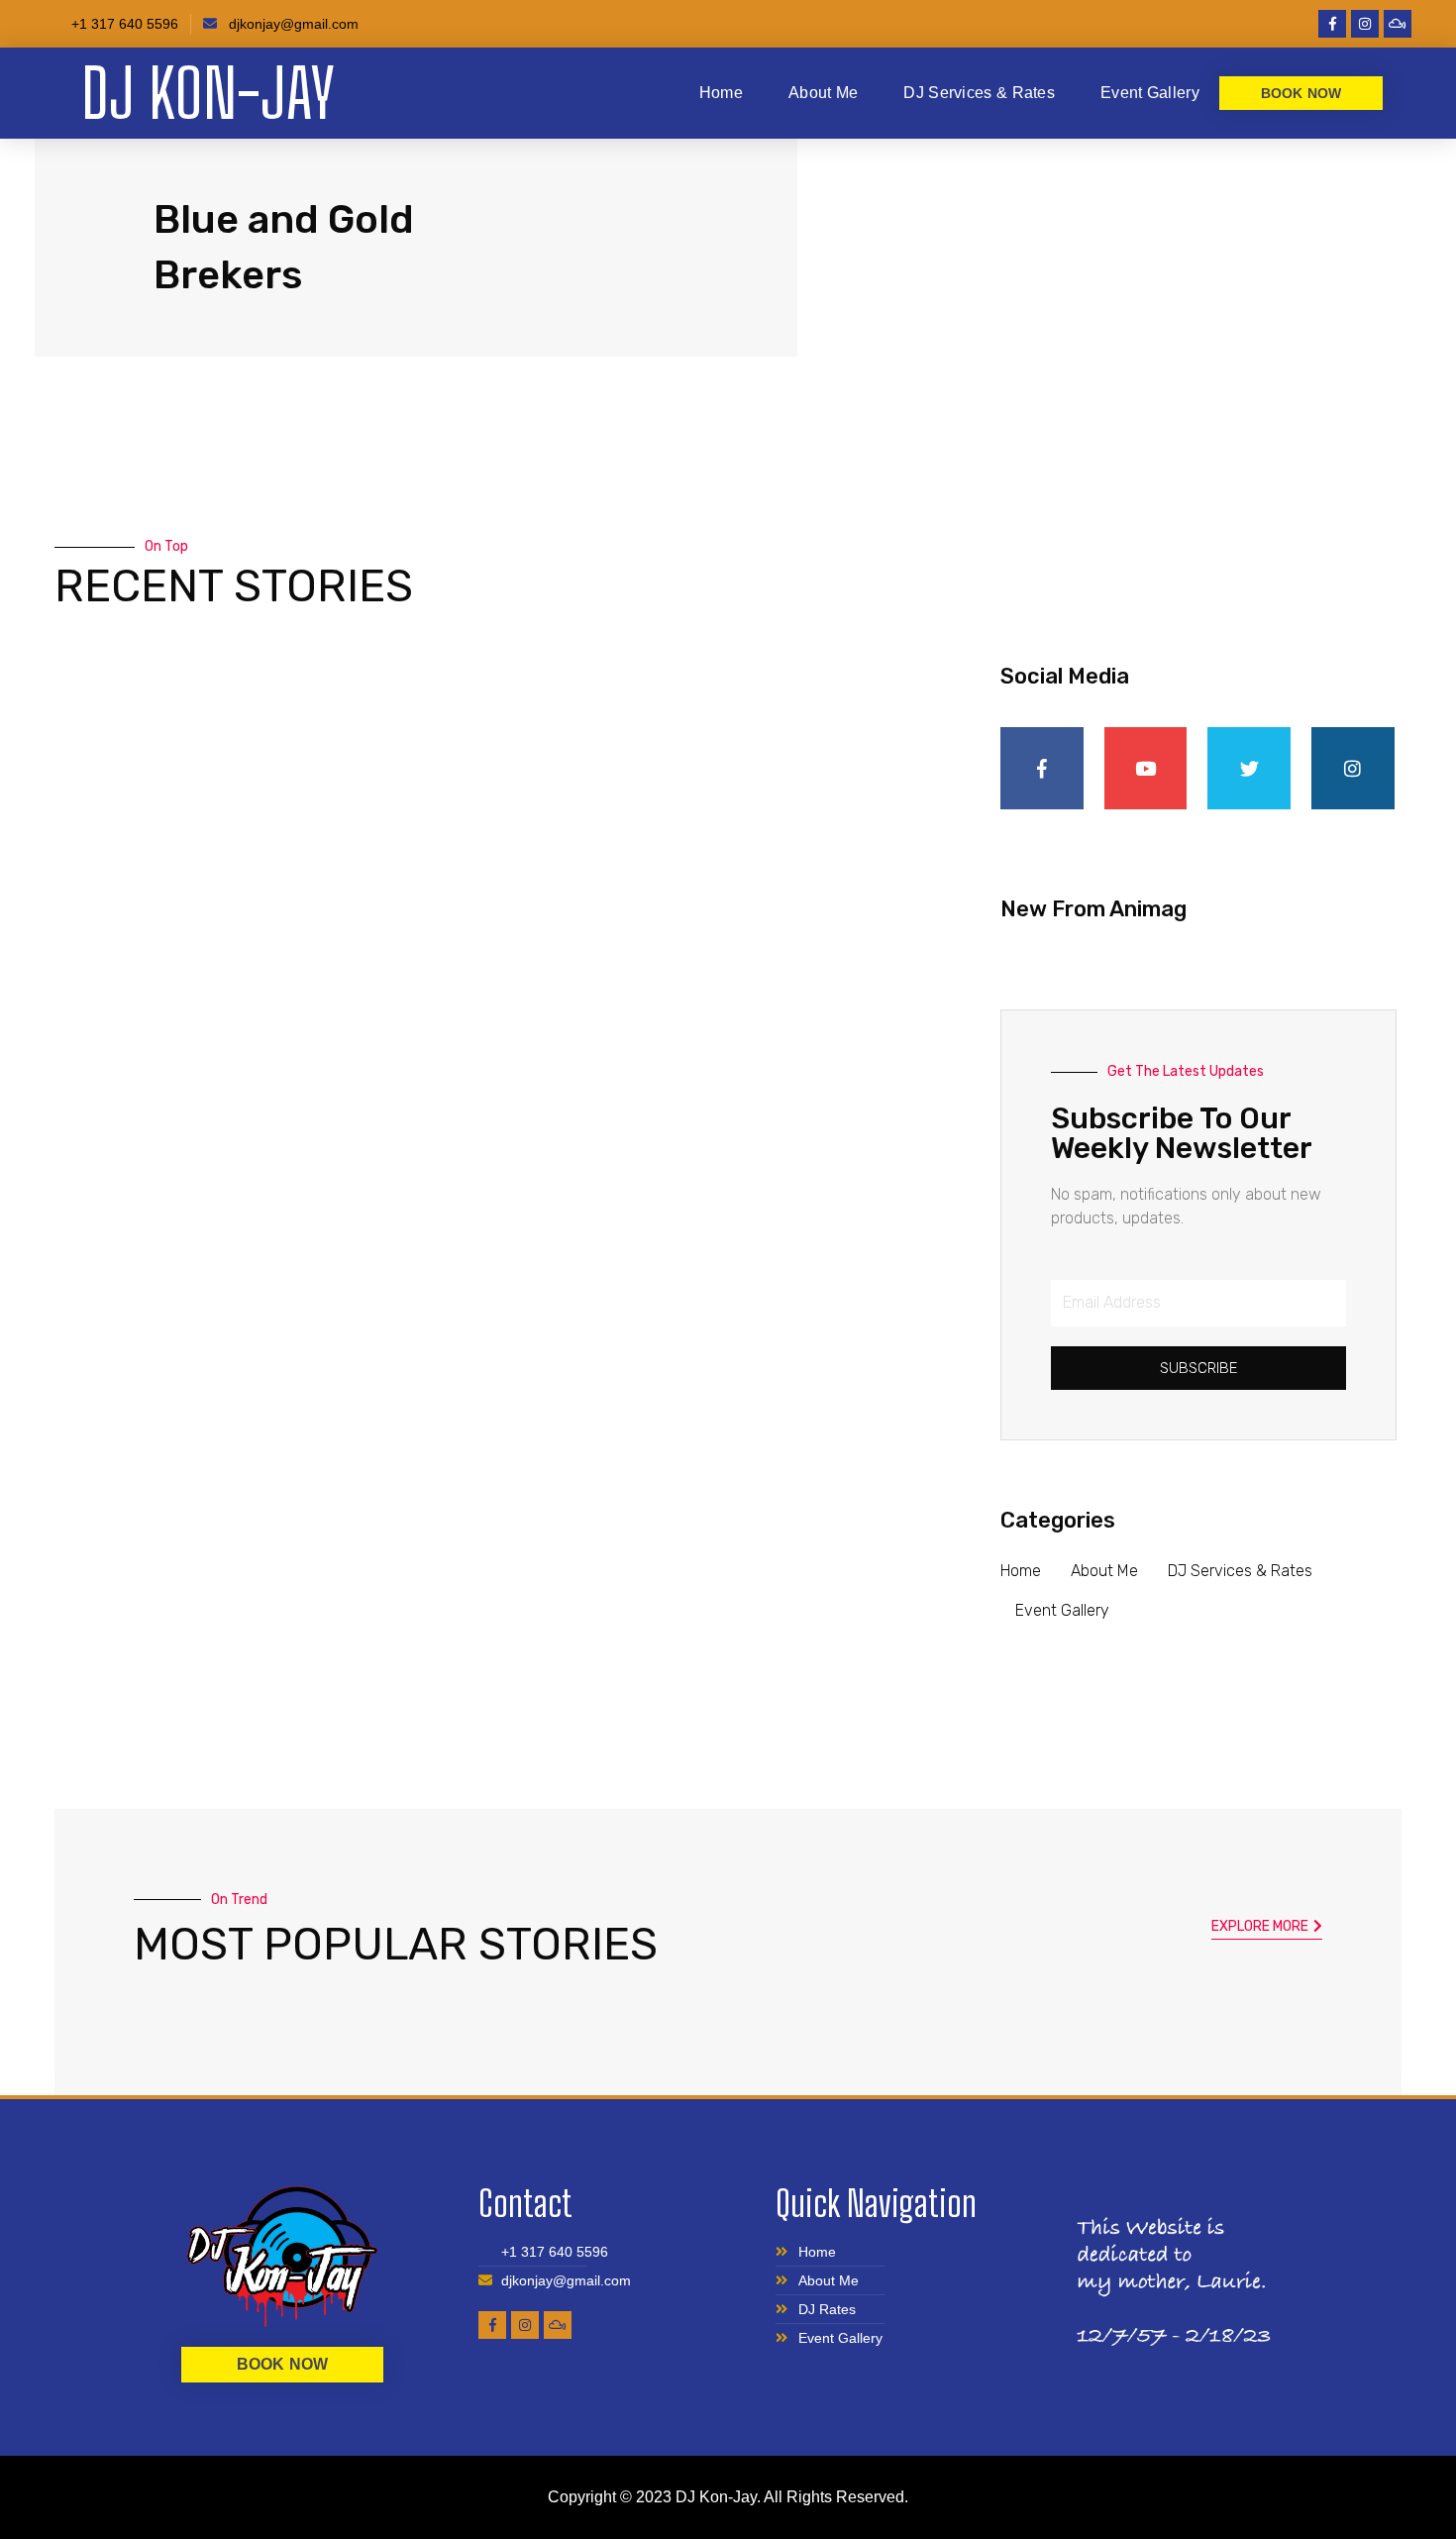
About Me (823, 93)
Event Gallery (1150, 93)
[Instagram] (1365, 24)
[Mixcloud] (1398, 24)
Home (721, 93)
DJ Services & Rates (979, 93)
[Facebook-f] (1332, 24)
